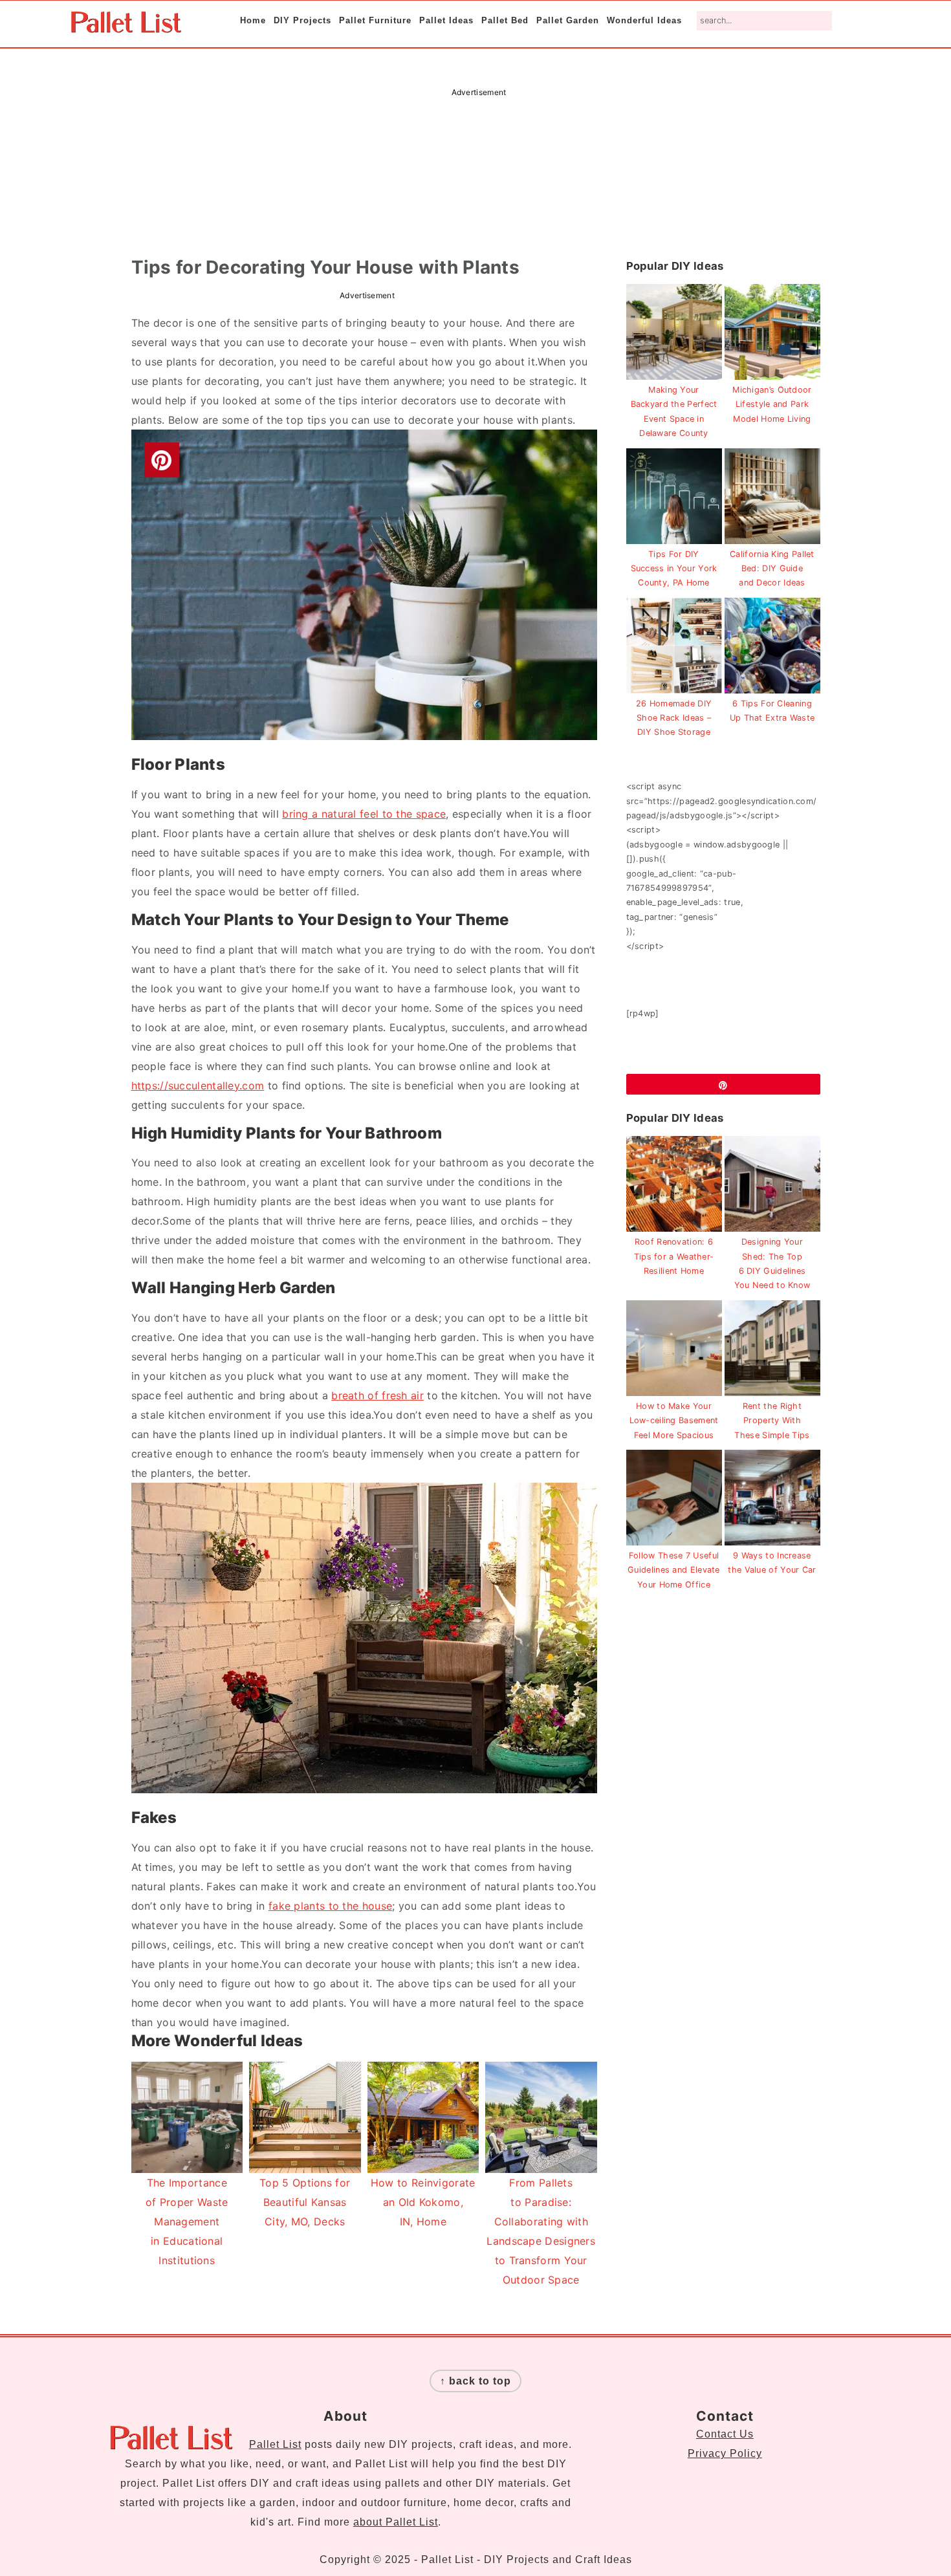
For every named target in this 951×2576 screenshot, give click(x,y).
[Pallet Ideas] (126, 26)
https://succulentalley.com (198, 1086)
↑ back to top (475, 2381)
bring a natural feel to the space (364, 814)
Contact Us (725, 2434)
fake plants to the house (330, 1906)
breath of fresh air (377, 1395)
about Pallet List (396, 2522)
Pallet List (275, 2444)
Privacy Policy (725, 2453)
